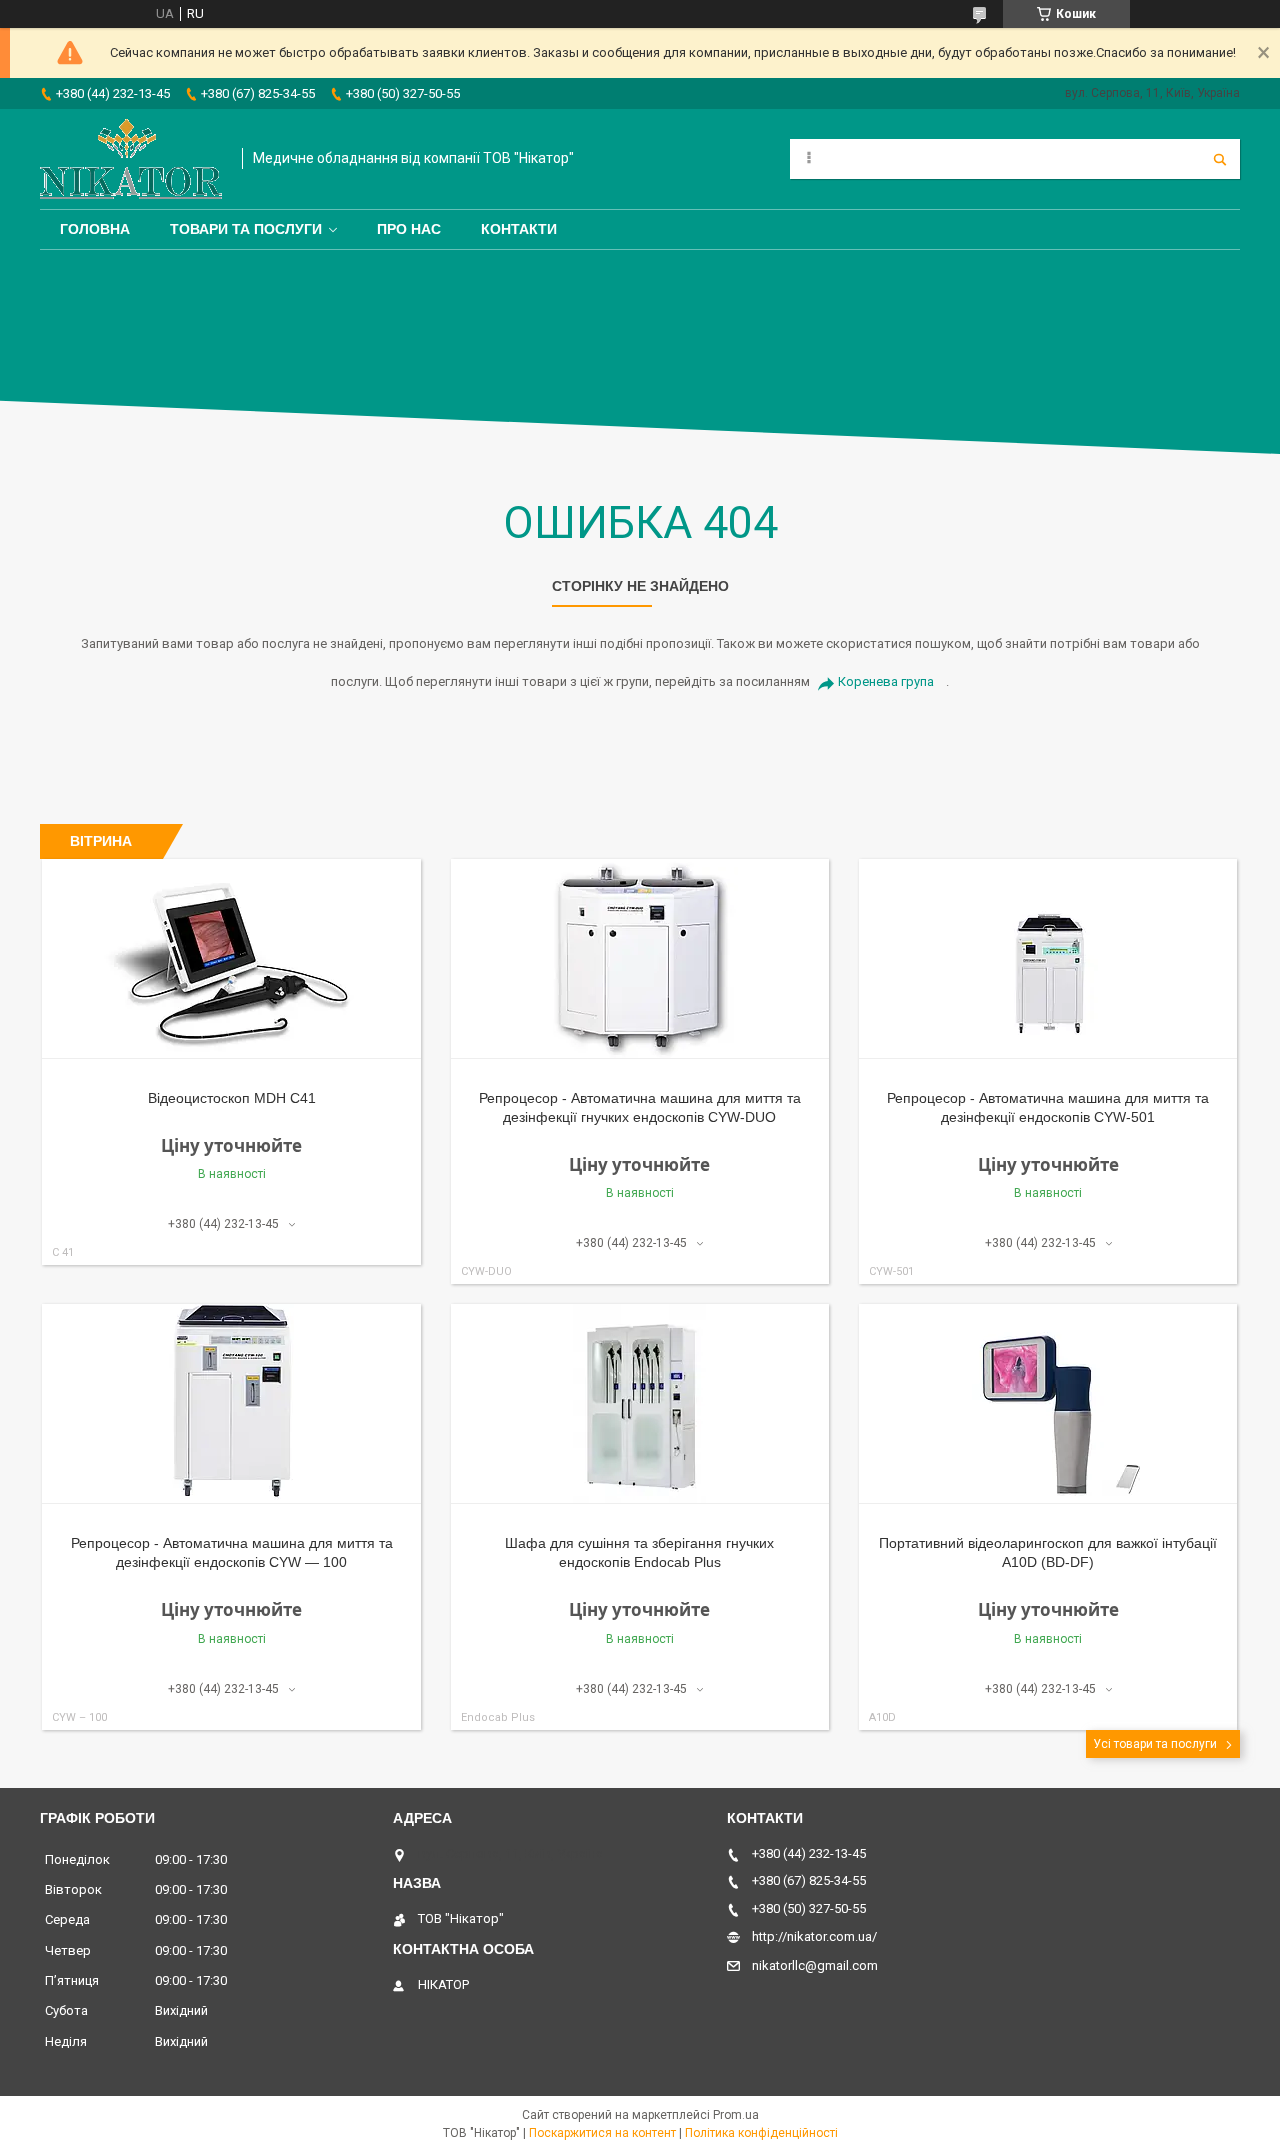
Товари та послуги (246, 229)
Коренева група (886, 681)
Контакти (519, 229)
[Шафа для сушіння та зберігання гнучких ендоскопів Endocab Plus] (640, 1404)
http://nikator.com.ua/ (814, 1936)
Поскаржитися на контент (602, 2133)
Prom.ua (736, 2115)
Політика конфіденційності (761, 2133)
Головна (95, 229)
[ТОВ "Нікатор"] (131, 159)
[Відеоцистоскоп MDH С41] (231, 959)
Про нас (409, 229)
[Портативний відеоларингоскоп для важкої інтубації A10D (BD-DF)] (1048, 1404)
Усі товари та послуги (1155, 1744)
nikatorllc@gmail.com (815, 1965)
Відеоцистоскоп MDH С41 (232, 1098)
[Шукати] (1220, 159)
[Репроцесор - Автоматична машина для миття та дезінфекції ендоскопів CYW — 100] (231, 1404)
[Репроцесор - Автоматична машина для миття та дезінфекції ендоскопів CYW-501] (1048, 959)
